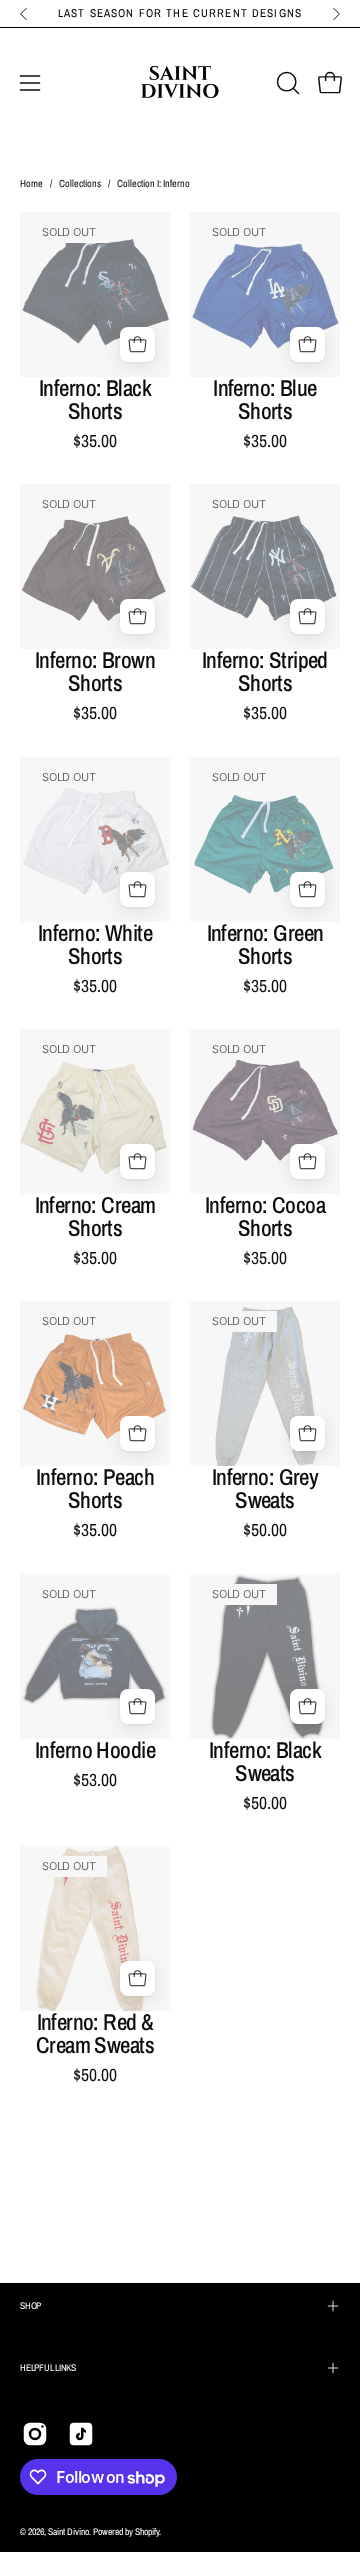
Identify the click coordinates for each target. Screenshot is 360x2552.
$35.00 (95, 441)
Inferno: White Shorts (95, 945)
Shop (30, 2305)
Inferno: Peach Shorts (95, 1489)
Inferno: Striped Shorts (265, 672)
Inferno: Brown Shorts (95, 672)
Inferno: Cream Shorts (95, 1217)
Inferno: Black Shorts (95, 400)
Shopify (147, 2531)
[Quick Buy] (137, 344)
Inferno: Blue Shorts (265, 400)
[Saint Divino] (180, 83)
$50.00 (265, 1530)
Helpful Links (48, 2367)
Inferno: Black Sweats (265, 1762)
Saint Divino (68, 2531)
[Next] (336, 14)
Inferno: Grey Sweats (265, 1489)
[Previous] (24, 14)
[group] (180, 13)
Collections (80, 183)
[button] (286, 83)
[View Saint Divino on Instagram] (35, 2434)
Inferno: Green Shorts (265, 945)
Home (31, 183)
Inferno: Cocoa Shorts (265, 1217)
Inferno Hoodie (95, 1750)
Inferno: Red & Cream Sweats (95, 2034)
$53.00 (95, 1780)
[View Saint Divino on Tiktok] (81, 2434)
